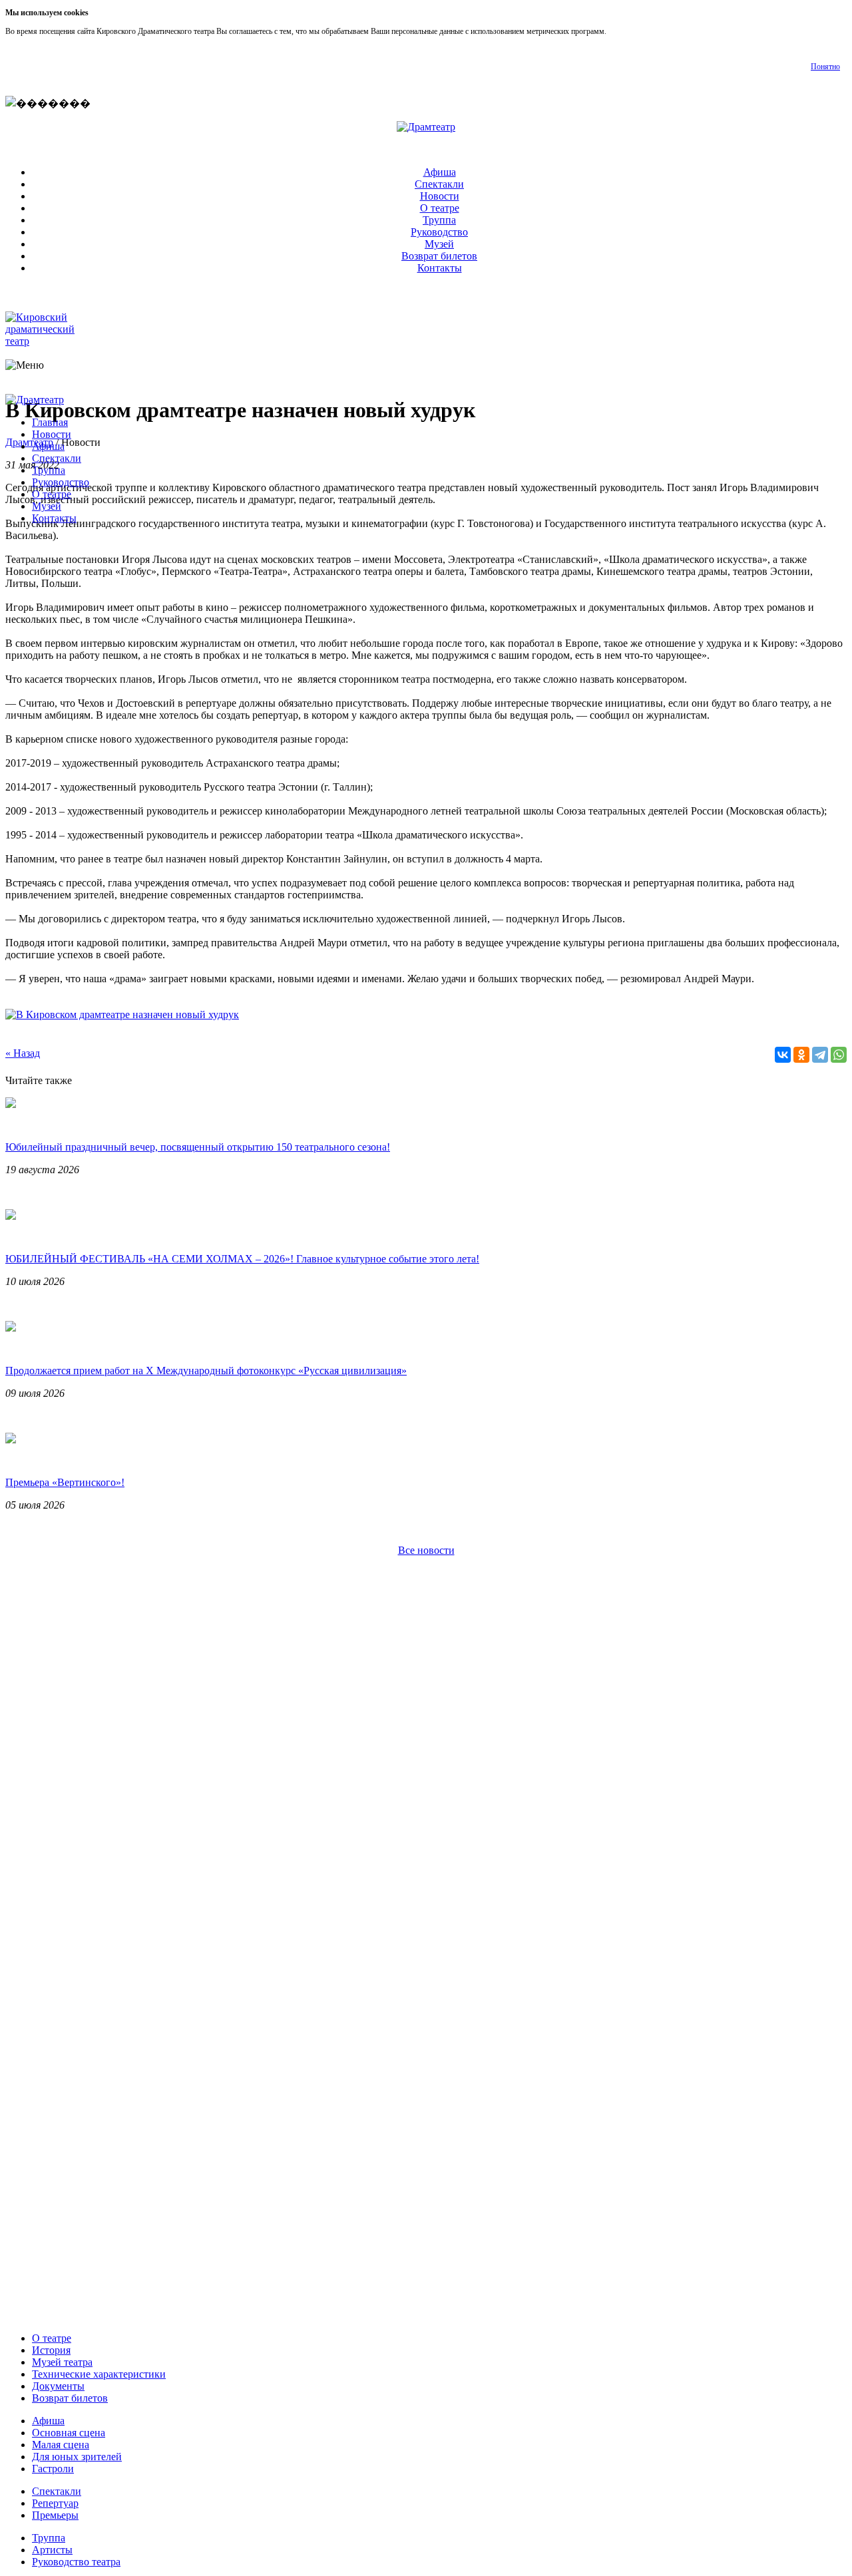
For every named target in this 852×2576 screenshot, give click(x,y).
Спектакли (439, 184)
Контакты (440, 268)
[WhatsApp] (839, 1055)
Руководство (439, 232)
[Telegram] (820, 1055)
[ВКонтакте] (783, 1055)
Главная (50, 422)
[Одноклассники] (801, 1055)
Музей (439, 244)
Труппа (439, 220)
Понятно (825, 67)
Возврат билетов (439, 256)
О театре (440, 208)
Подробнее (627, 31)
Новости (440, 196)
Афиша (440, 172)
